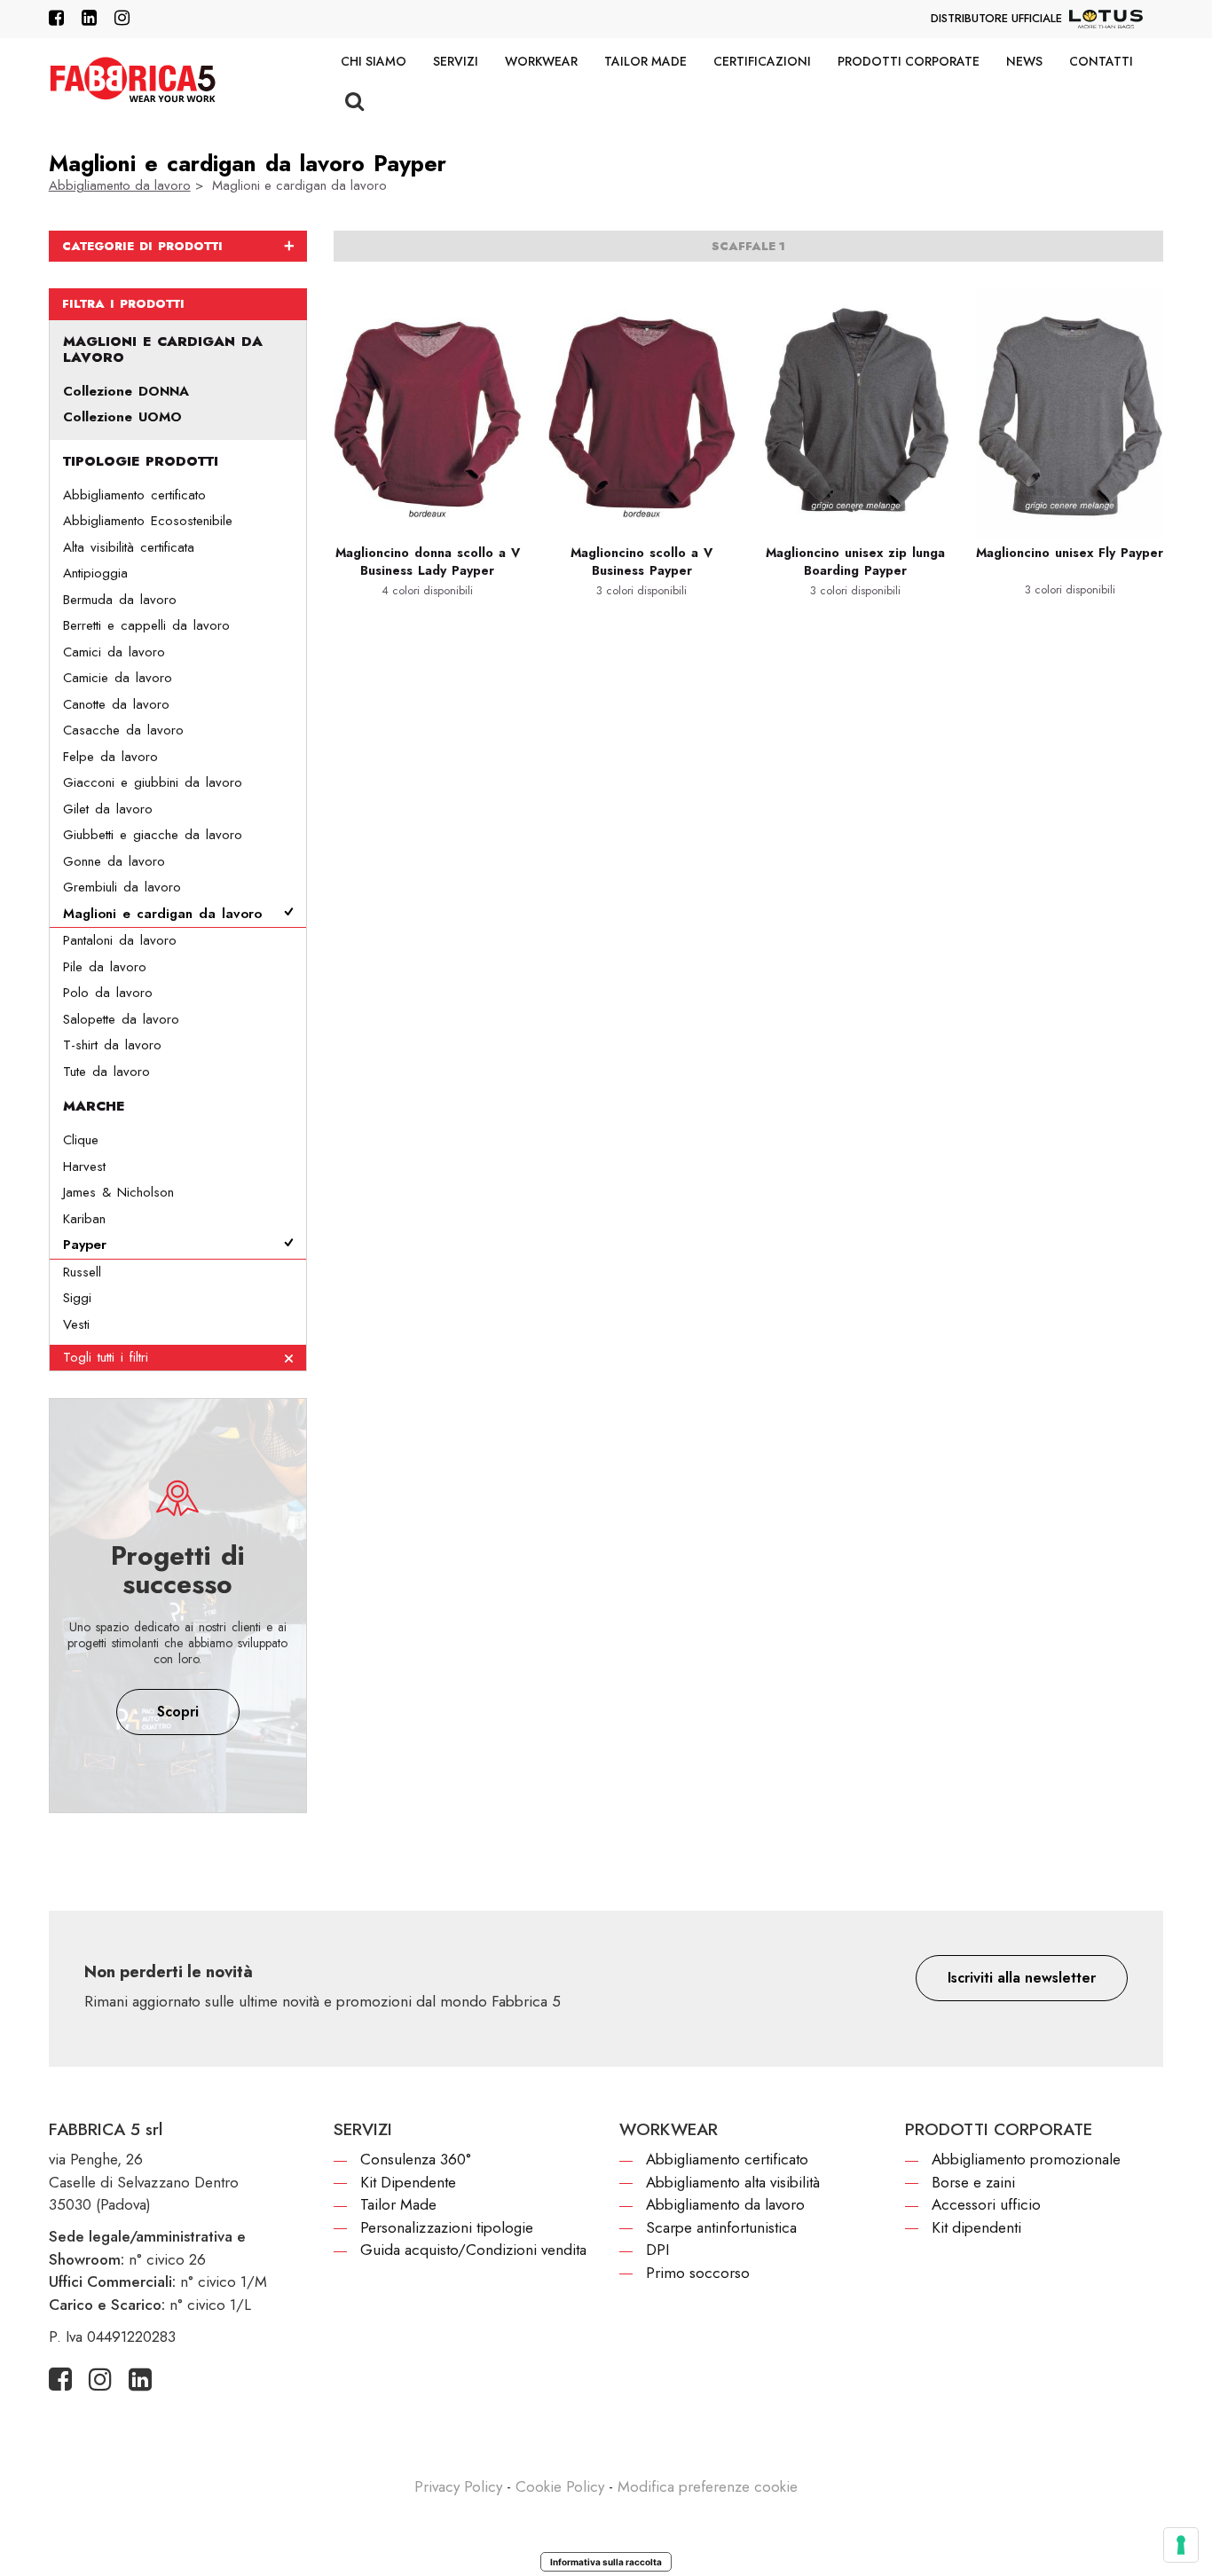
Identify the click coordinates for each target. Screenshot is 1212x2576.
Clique (81, 1140)
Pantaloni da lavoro (120, 940)
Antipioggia (95, 573)
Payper (85, 1245)
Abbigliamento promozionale (1026, 2159)
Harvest (84, 1166)
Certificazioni (762, 61)
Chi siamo (374, 61)
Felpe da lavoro (110, 757)
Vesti (76, 1324)
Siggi (77, 1298)
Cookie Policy (560, 2486)
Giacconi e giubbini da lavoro (153, 782)
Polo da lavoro (108, 993)
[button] (1022, 1978)
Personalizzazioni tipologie (447, 2227)
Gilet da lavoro (108, 809)
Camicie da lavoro (118, 678)
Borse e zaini (973, 2182)
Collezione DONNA (126, 391)
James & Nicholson (118, 1192)
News (1024, 61)
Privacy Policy (458, 2486)
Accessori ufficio (986, 2204)
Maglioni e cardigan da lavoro (162, 914)
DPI (657, 2250)
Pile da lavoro (105, 967)
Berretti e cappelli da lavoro (146, 625)
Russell (82, 1272)
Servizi (456, 61)
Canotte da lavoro (116, 704)
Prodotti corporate (909, 61)
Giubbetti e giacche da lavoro (153, 835)
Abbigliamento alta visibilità (733, 2182)
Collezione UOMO (122, 417)
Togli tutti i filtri (106, 1357)
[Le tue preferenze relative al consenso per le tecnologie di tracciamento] (1181, 2545)
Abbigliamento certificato (134, 495)
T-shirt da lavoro (112, 1045)
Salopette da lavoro (121, 1019)
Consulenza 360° (416, 2159)
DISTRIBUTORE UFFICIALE (996, 18)
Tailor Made (645, 61)
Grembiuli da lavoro (122, 887)
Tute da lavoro (106, 1072)
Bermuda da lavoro (120, 600)
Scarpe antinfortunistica (721, 2227)
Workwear (541, 61)
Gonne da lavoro (114, 861)
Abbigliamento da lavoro (120, 185)
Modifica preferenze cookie (708, 2486)
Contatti (1101, 61)
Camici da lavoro (114, 652)
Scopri (178, 1712)
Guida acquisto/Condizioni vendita (473, 2250)
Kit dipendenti (976, 2227)
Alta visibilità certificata (129, 547)
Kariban (84, 1219)
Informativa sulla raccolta (606, 2562)
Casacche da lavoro (123, 730)
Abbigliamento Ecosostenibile (148, 521)
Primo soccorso (698, 2273)
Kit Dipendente (408, 2182)
